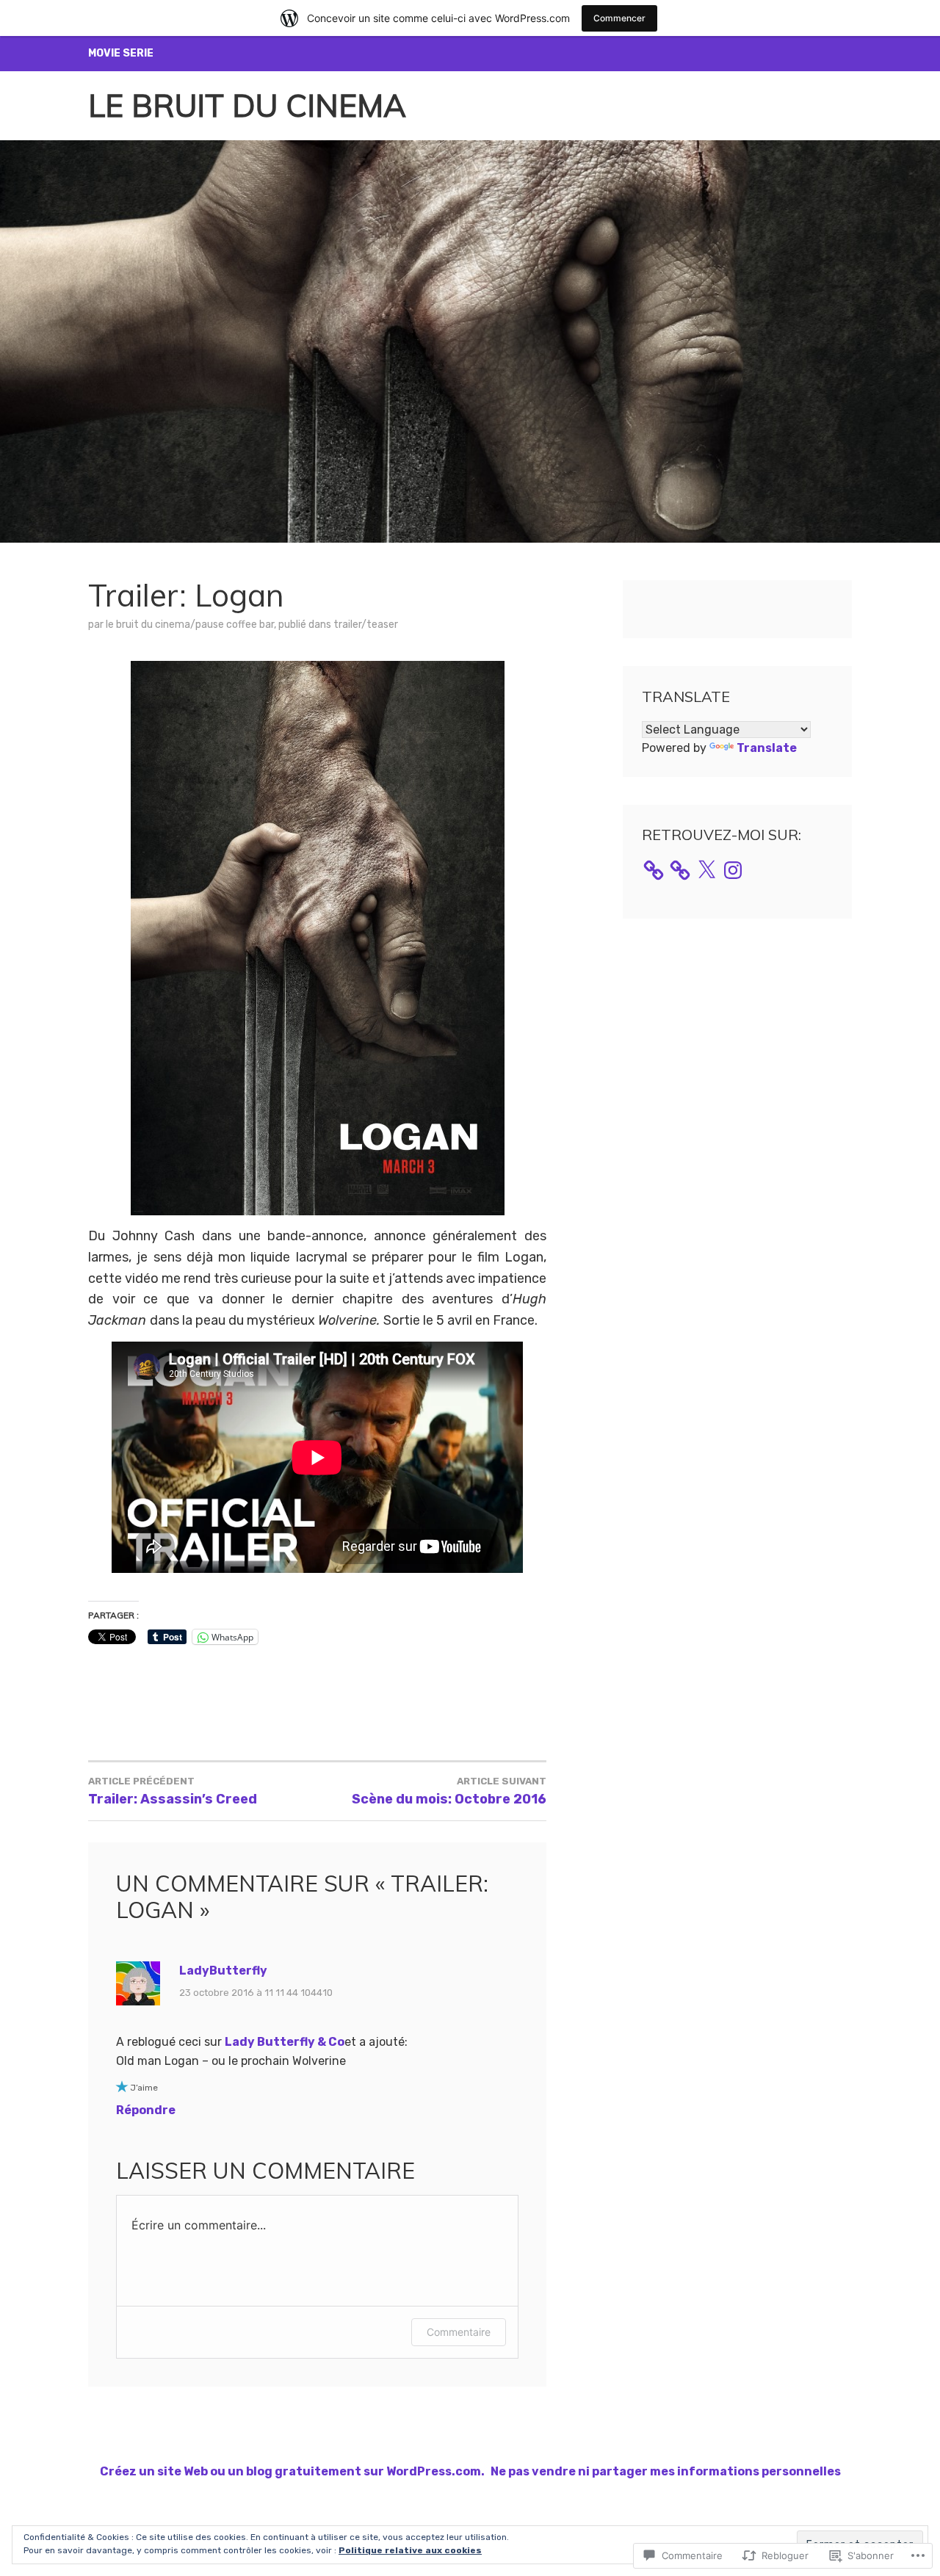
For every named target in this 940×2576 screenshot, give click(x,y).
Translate (767, 748)
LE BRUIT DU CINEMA (247, 105)
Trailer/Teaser (366, 625)
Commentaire (459, 2332)
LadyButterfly (223, 1971)
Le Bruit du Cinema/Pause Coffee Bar (190, 625)
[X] (706, 870)
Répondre (146, 2110)
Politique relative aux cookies (410, 2550)
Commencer (619, 18)
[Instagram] (733, 870)
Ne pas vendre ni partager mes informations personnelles (666, 2471)
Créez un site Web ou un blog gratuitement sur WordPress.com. (292, 2471)
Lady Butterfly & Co (285, 2042)
